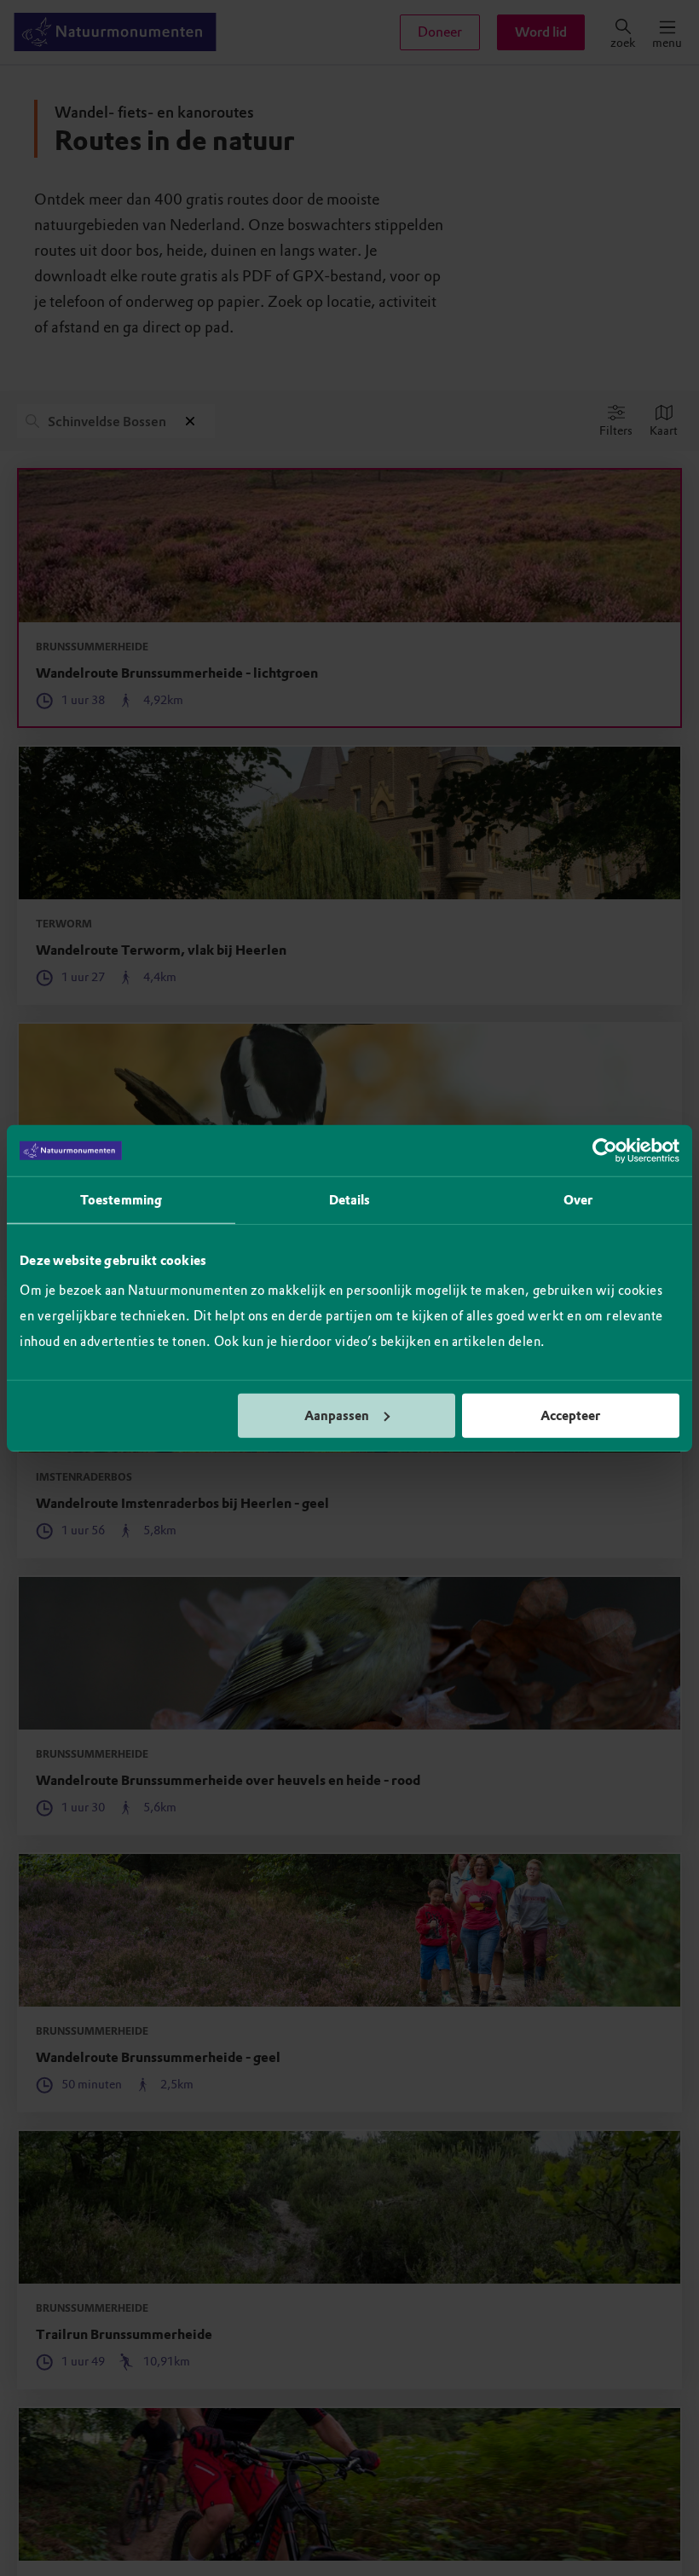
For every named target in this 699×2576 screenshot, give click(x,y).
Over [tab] (578, 1200)
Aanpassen (337, 1415)
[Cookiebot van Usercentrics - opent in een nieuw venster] (605, 1151)
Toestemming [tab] (121, 1200)
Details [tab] (350, 1200)
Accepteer (570, 1415)
